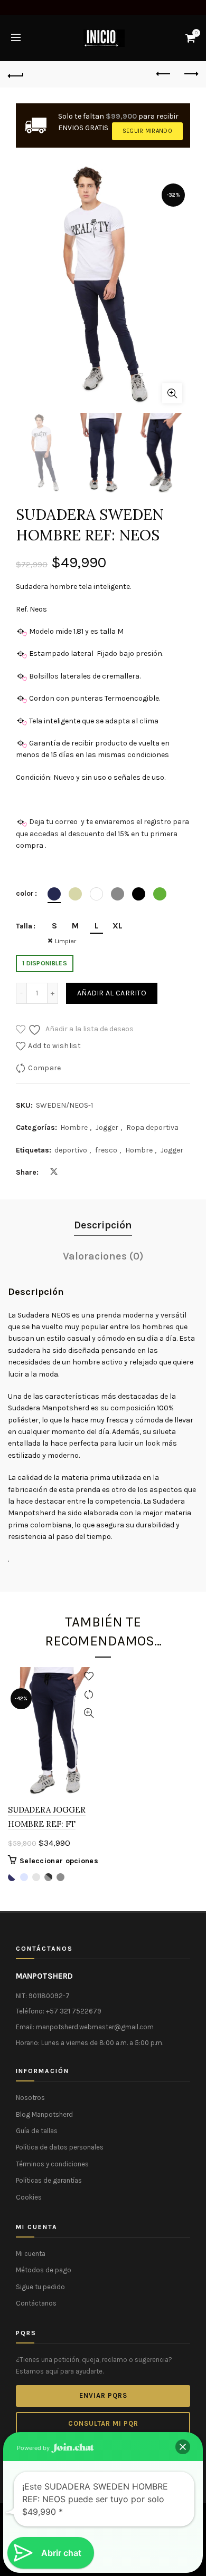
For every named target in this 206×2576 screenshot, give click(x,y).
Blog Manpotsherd (44, 2114)
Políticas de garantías (49, 2180)
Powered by (34, 2448)
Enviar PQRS (103, 2395)
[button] (183, 2447)
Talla (24, 926)
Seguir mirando (147, 131)
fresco (106, 1150)
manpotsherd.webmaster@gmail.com (95, 2027)
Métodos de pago (44, 2270)
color (25, 893)
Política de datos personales (60, 2147)
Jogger (107, 1127)
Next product (190, 74)
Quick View (88, 1713)
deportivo (71, 1150)
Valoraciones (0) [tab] (103, 1256)
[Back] (16, 74)
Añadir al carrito (112, 993)
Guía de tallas (37, 2131)
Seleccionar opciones (59, 1861)
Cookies (29, 2197)
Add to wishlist (54, 1046)
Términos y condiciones (52, 2164)
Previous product (164, 74)
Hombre (74, 1127)
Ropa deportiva (152, 1127)
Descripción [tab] (103, 1225)
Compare (44, 1068)
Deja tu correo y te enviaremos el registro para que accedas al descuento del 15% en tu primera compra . (102, 834)
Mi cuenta (31, 2254)
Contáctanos (36, 2303)
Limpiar (65, 941)
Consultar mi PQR (103, 2423)
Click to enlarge (172, 393)
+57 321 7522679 (74, 2011)
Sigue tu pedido (40, 2287)
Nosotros (30, 2098)
